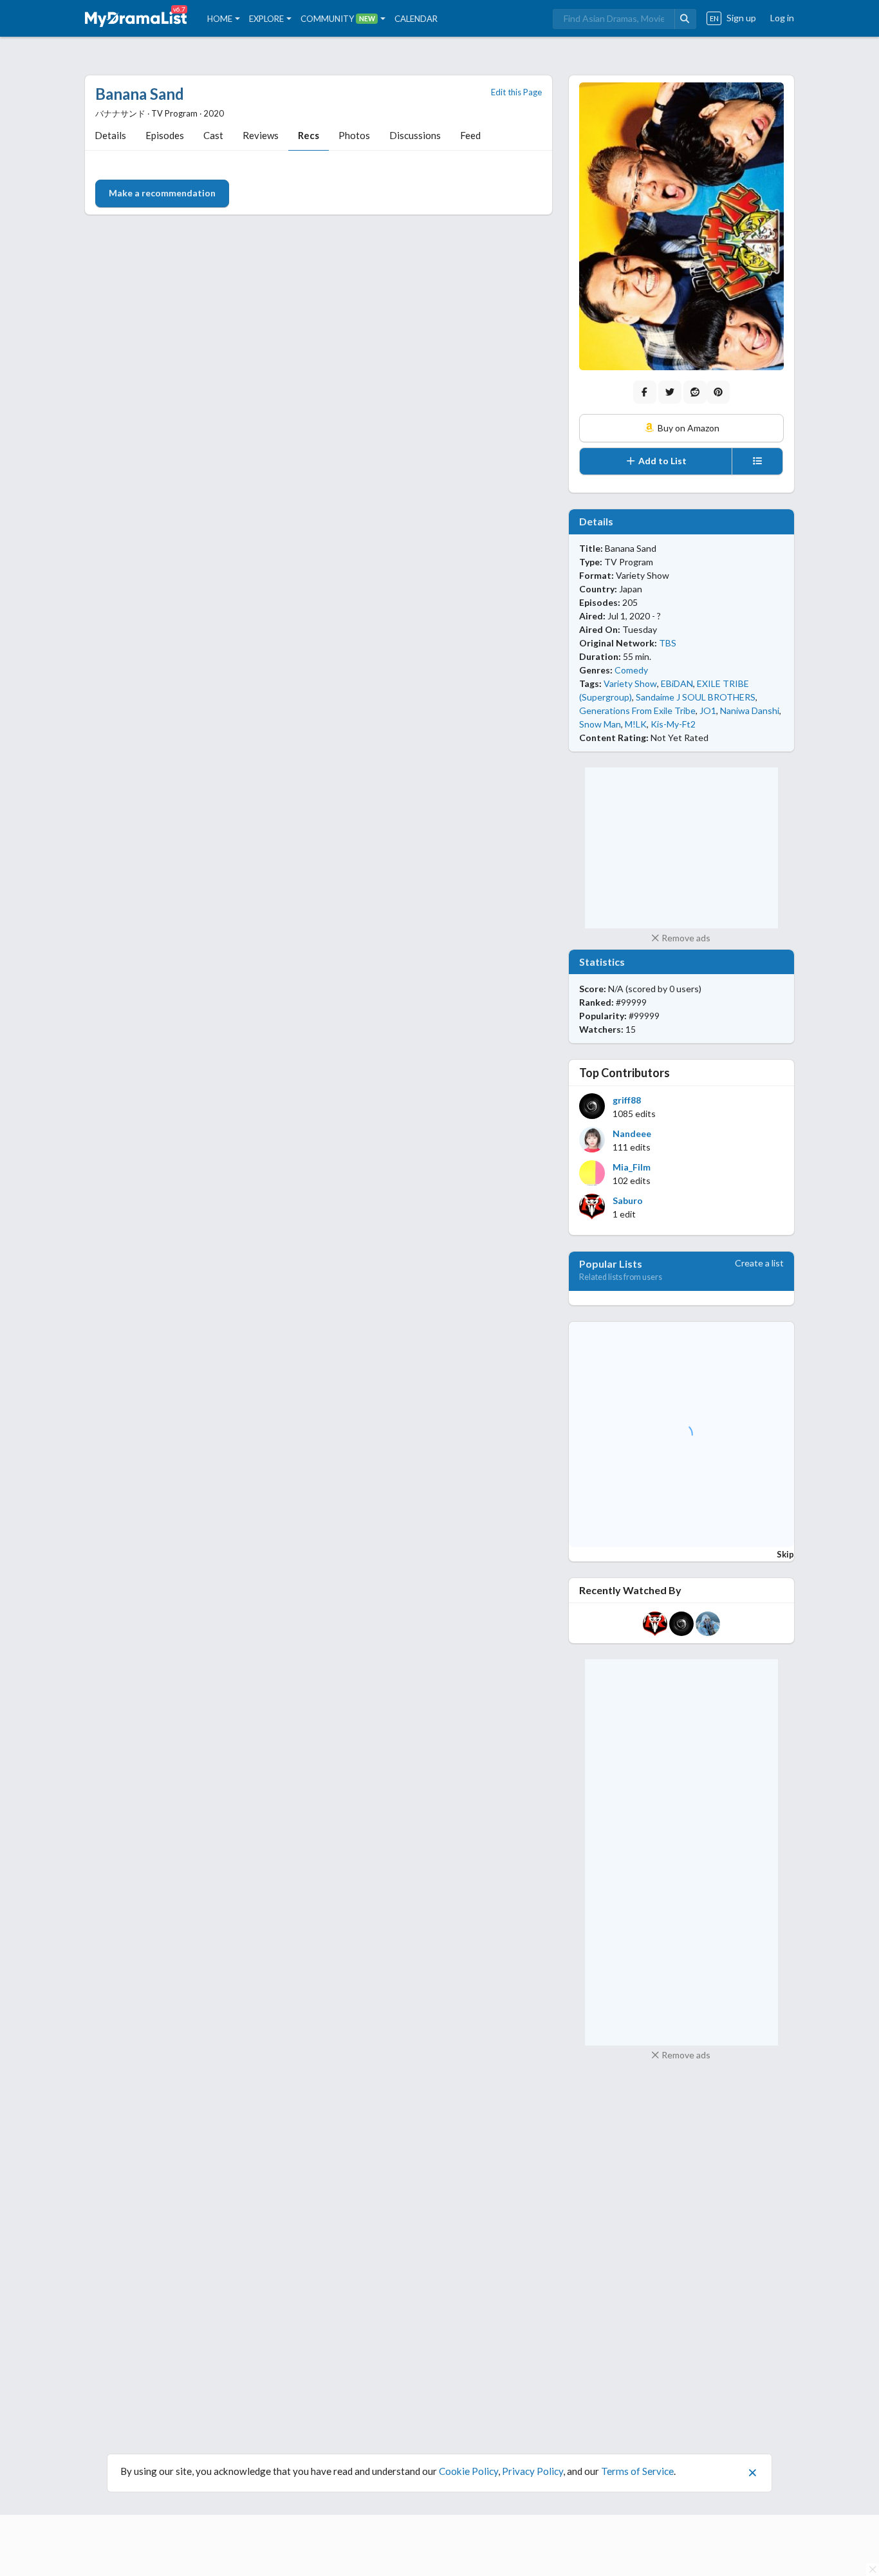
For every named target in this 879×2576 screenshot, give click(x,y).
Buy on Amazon (688, 428)
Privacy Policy (532, 2471)
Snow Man (600, 724)
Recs (309, 135)
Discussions (415, 135)
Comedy (631, 670)
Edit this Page (516, 92)
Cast (213, 135)
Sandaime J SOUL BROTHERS (696, 697)
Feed (470, 135)
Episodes (165, 135)
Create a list (759, 1263)
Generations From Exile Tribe (637, 710)
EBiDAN (677, 683)
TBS (668, 643)
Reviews (261, 135)
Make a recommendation (162, 193)
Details (110, 135)
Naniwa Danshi (750, 710)
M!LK (636, 724)
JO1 (708, 710)
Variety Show (630, 683)
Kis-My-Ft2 (673, 724)
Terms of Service (637, 2471)
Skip (785, 1554)
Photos (354, 135)
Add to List (662, 461)
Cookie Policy (468, 2471)
